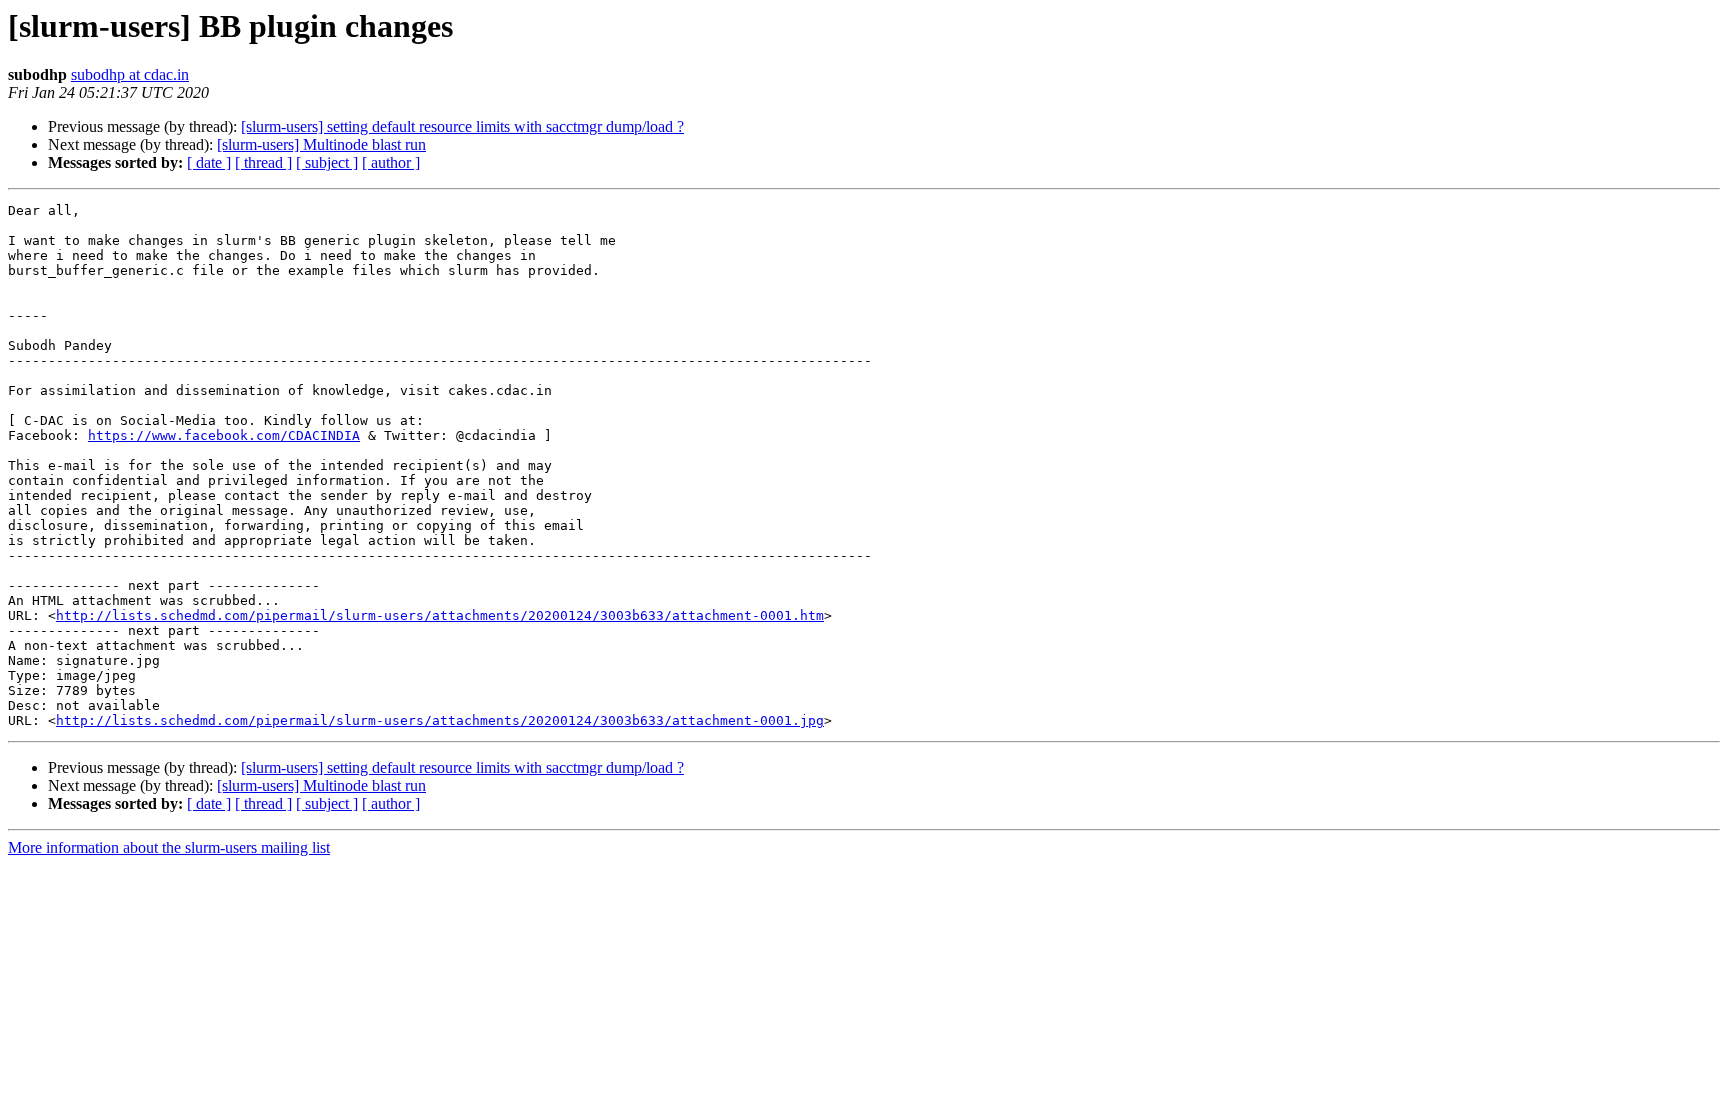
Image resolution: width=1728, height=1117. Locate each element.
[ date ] (209, 162)
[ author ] (391, 162)
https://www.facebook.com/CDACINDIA (224, 435)
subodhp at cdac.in (130, 74)
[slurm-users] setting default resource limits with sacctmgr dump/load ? (462, 126)
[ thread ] (263, 162)
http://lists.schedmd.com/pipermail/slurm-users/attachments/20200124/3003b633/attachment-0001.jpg (440, 720)
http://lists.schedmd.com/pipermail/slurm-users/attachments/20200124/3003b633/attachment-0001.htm (440, 615)
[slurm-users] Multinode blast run (321, 144)
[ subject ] (327, 162)
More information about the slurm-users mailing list (169, 847)
